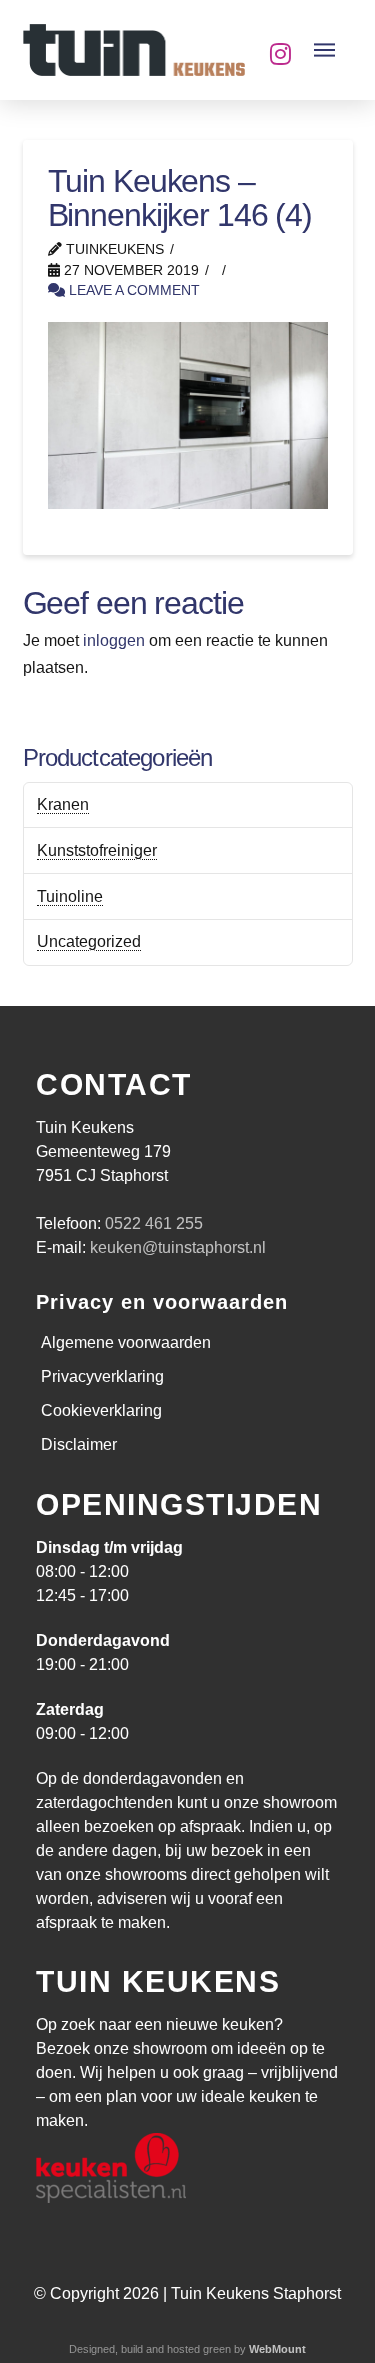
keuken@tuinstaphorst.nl (178, 1247)
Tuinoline (70, 896)
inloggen (114, 640)
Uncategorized (89, 941)
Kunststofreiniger (97, 850)
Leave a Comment (132, 290)
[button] (325, 50)
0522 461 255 (154, 1223)
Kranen (63, 804)
